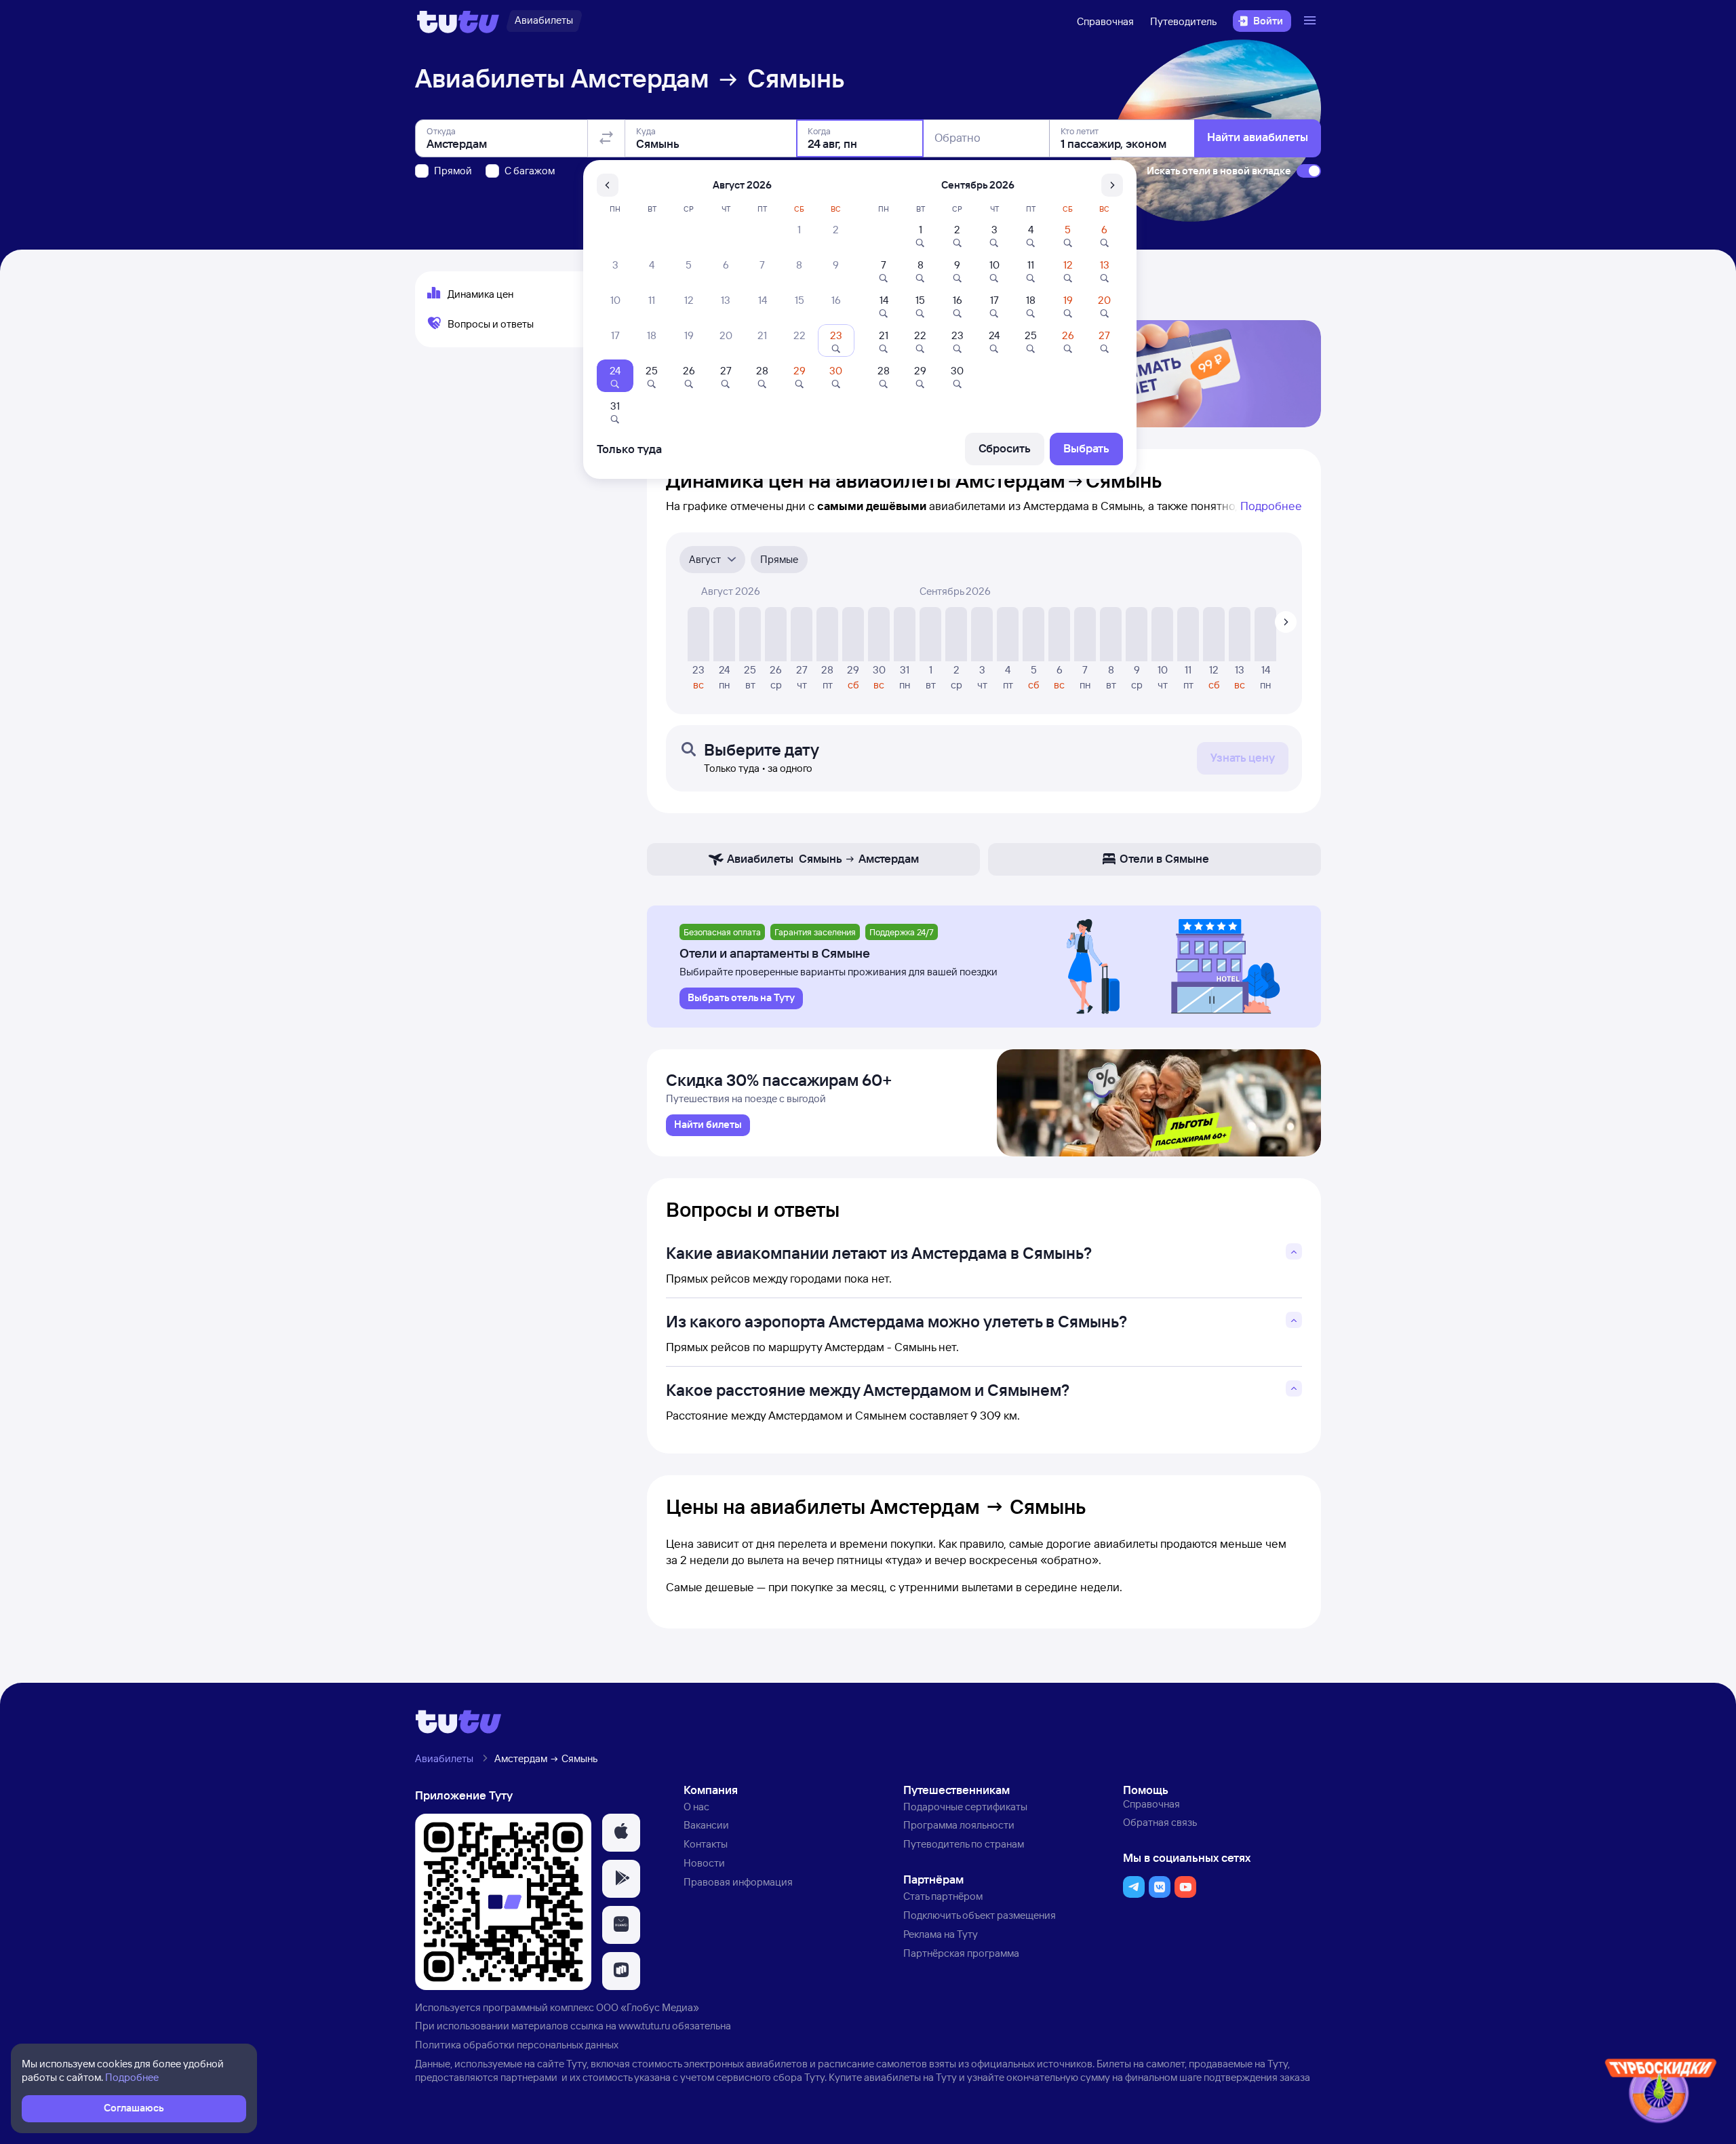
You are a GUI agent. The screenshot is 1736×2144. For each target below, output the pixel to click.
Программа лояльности (959, 1825)
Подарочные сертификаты (965, 1807)
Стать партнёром (943, 1896)
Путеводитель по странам (964, 1844)
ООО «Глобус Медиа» (648, 2007)
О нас (696, 1807)
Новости (704, 1863)
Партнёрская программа (961, 1953)
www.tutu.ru (644, 2026)
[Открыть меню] (1311, 21)
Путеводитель (1183, 21)
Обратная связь (1160, 1822)
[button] (621, 1833)
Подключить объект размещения (980, 1915)
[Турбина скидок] (1661, 2093)
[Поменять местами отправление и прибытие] (606, 138)
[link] (708, 1125)
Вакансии (706, 1825)
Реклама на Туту (941, 1934)
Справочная (1105, 21)
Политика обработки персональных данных (517, 2045)
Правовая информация (738, 1882)
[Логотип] (458, 21)
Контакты (706, 1844)
